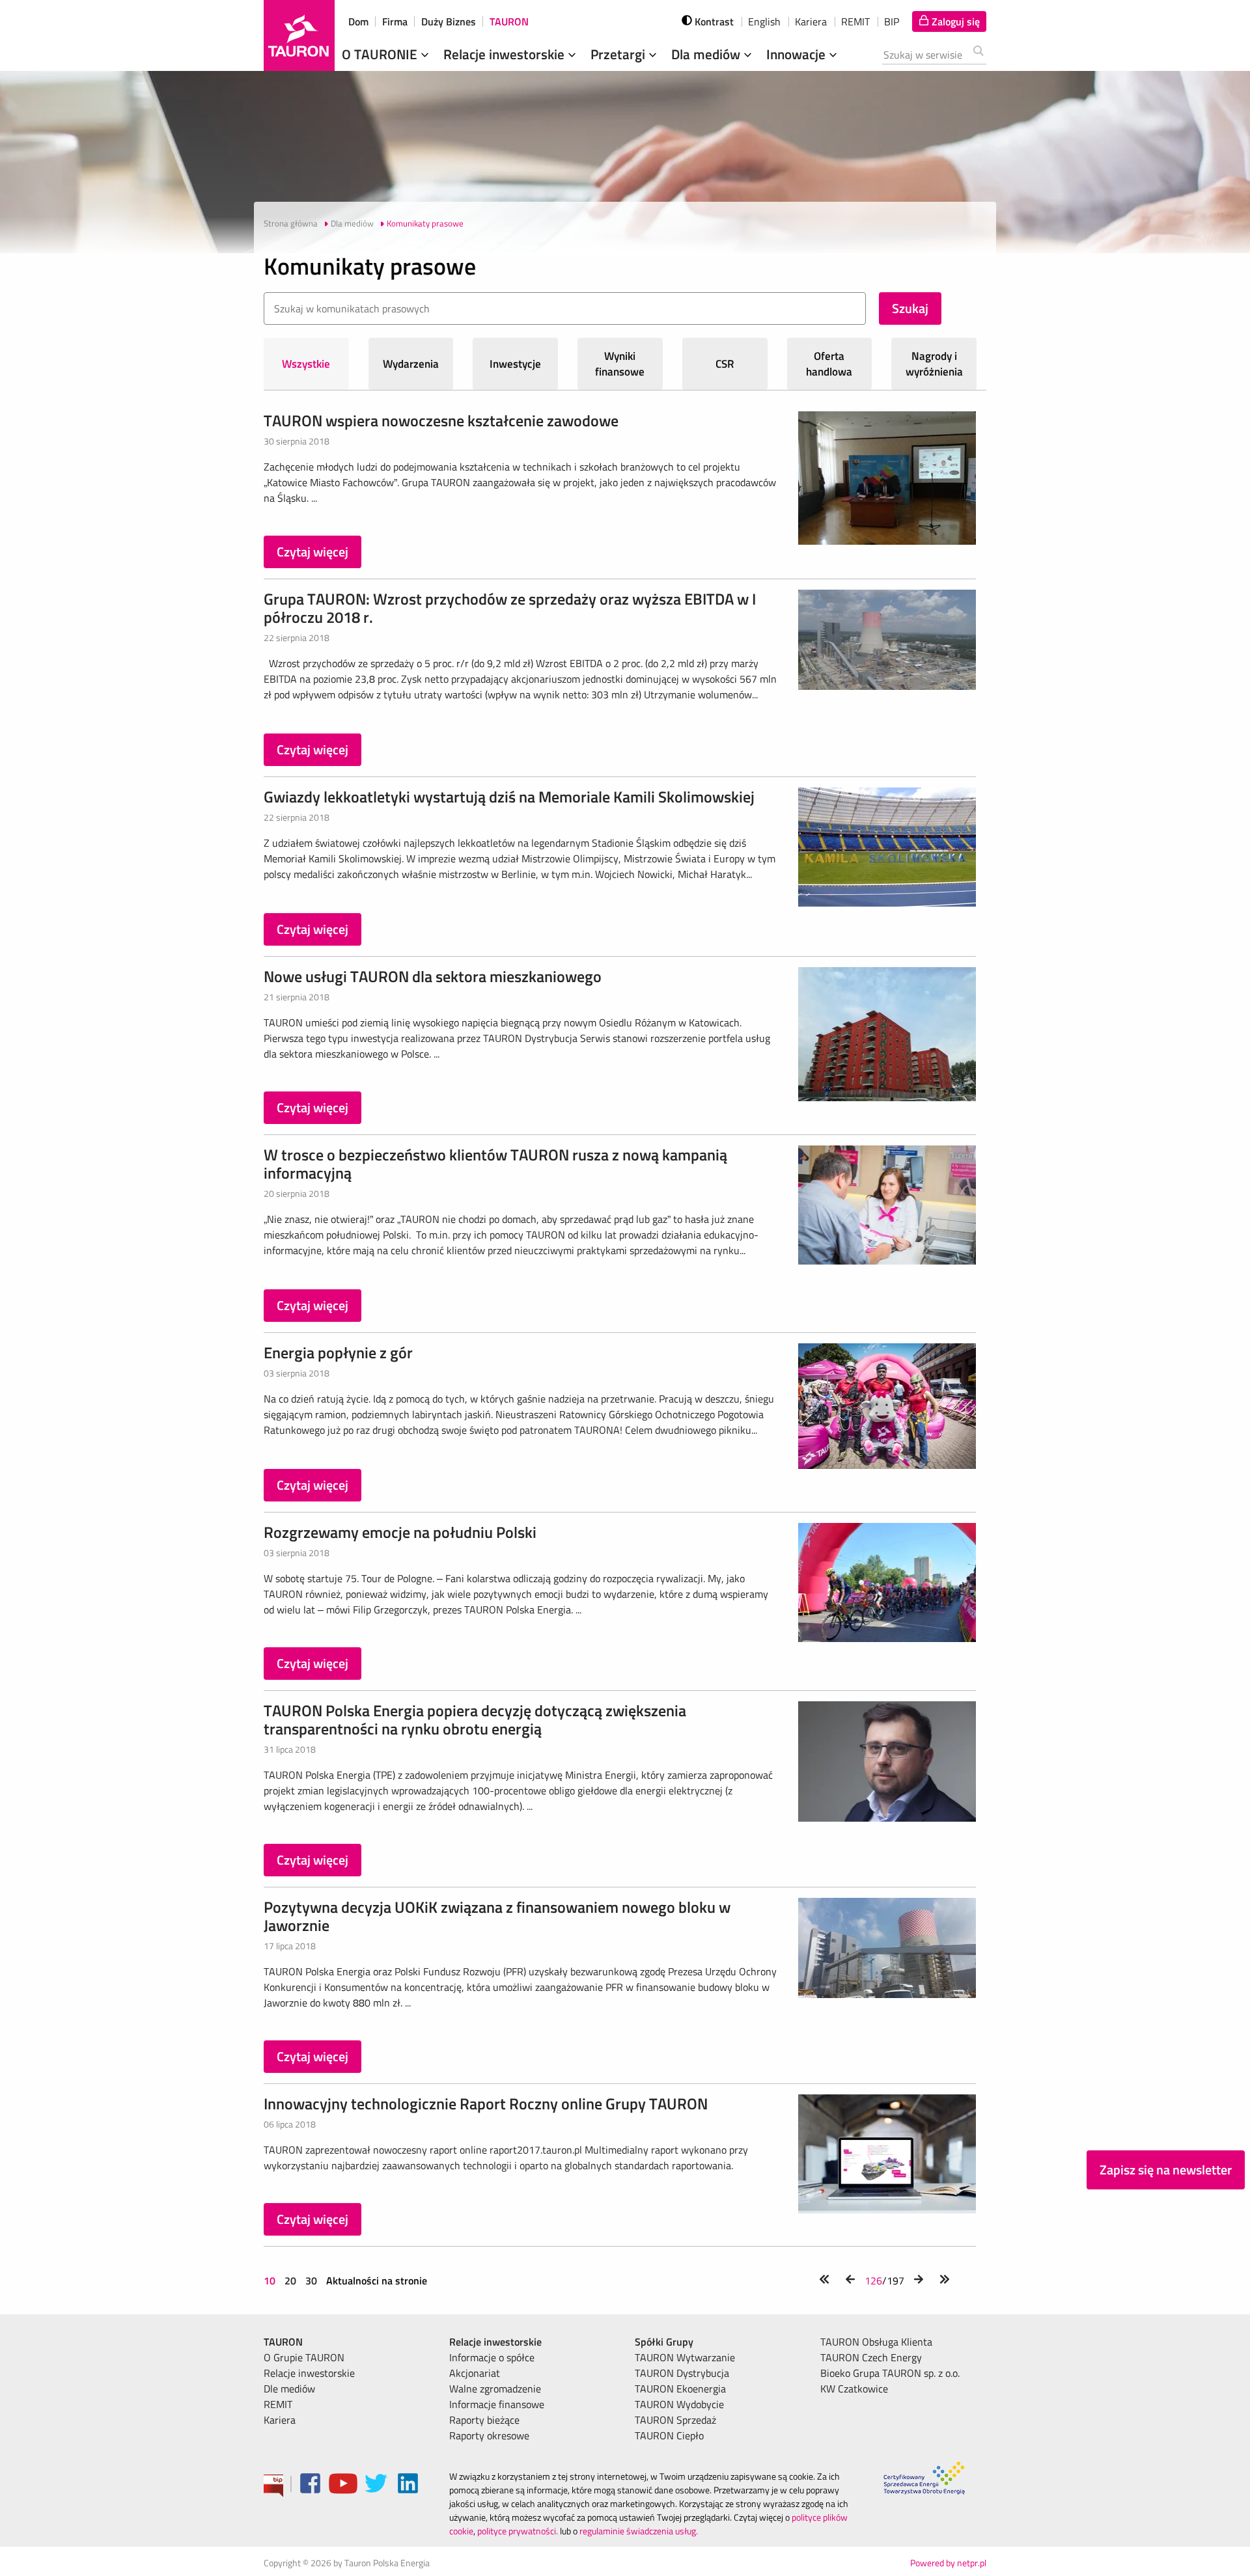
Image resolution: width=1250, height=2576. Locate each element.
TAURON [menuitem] (283, 2342)
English (764, 21)
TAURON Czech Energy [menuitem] (871, 2357)
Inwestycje (515, 364)
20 (290, 2281)
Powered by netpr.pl (948, 2563)
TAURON (509, 21)
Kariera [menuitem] (280, 2420)
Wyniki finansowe (620, 364)
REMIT (855, 21)
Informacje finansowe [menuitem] (497, 2404)
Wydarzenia (411, 364)
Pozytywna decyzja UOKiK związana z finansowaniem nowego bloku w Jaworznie (497, 1916)
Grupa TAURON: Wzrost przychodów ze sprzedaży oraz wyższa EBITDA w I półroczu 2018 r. (510, 608)
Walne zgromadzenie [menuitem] (495, 2389)
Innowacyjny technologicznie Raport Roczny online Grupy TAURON (486, 2103)
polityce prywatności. (518, 2531)
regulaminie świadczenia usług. (639, 2531)
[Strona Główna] (299, 35)
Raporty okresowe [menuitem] (489, 2435)
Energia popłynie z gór (338, 1352)
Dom (358, 21)
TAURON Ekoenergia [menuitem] (680, 2389)
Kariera (811, 21)
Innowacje (798, 54)
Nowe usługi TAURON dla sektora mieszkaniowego (433, 976)
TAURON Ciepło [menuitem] (669, 2435)
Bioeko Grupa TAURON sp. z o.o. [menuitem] (890, 2373)
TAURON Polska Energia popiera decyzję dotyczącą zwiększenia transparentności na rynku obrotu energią (475, 1720)
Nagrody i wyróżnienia (934, 364)
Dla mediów (707, 54)
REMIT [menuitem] (278, 2404)
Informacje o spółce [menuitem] (492, 2357)
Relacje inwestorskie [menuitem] (309, 2373)
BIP (892, 21)
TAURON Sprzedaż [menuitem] (675, 2420)
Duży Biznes (449, 21)
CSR (725, 364)
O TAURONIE (381, 54)
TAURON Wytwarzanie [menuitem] (685, 2357)
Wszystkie (306, 364)
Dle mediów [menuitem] (289, 2389)
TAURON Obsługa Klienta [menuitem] (876, 2342)
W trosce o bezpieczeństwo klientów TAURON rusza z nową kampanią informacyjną (495, 1164)
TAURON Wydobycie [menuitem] (679, 2404)
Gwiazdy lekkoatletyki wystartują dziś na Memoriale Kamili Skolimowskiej (509, 797)
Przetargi (619, 54)
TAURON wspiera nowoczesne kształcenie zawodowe (441, 420)
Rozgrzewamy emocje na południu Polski (400, 1532)
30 (311, 2281)
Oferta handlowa (829, 364)
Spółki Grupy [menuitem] (664, 2342)
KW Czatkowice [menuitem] (854, 2389)
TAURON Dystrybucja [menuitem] (682, 2373)
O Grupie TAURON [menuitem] (304, 2357)
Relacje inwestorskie (506, 54)
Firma (395, 21)
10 (271, 2281)
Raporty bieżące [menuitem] (484, 2420)
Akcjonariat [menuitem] (475, 2373)
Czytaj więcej (312, 552)
